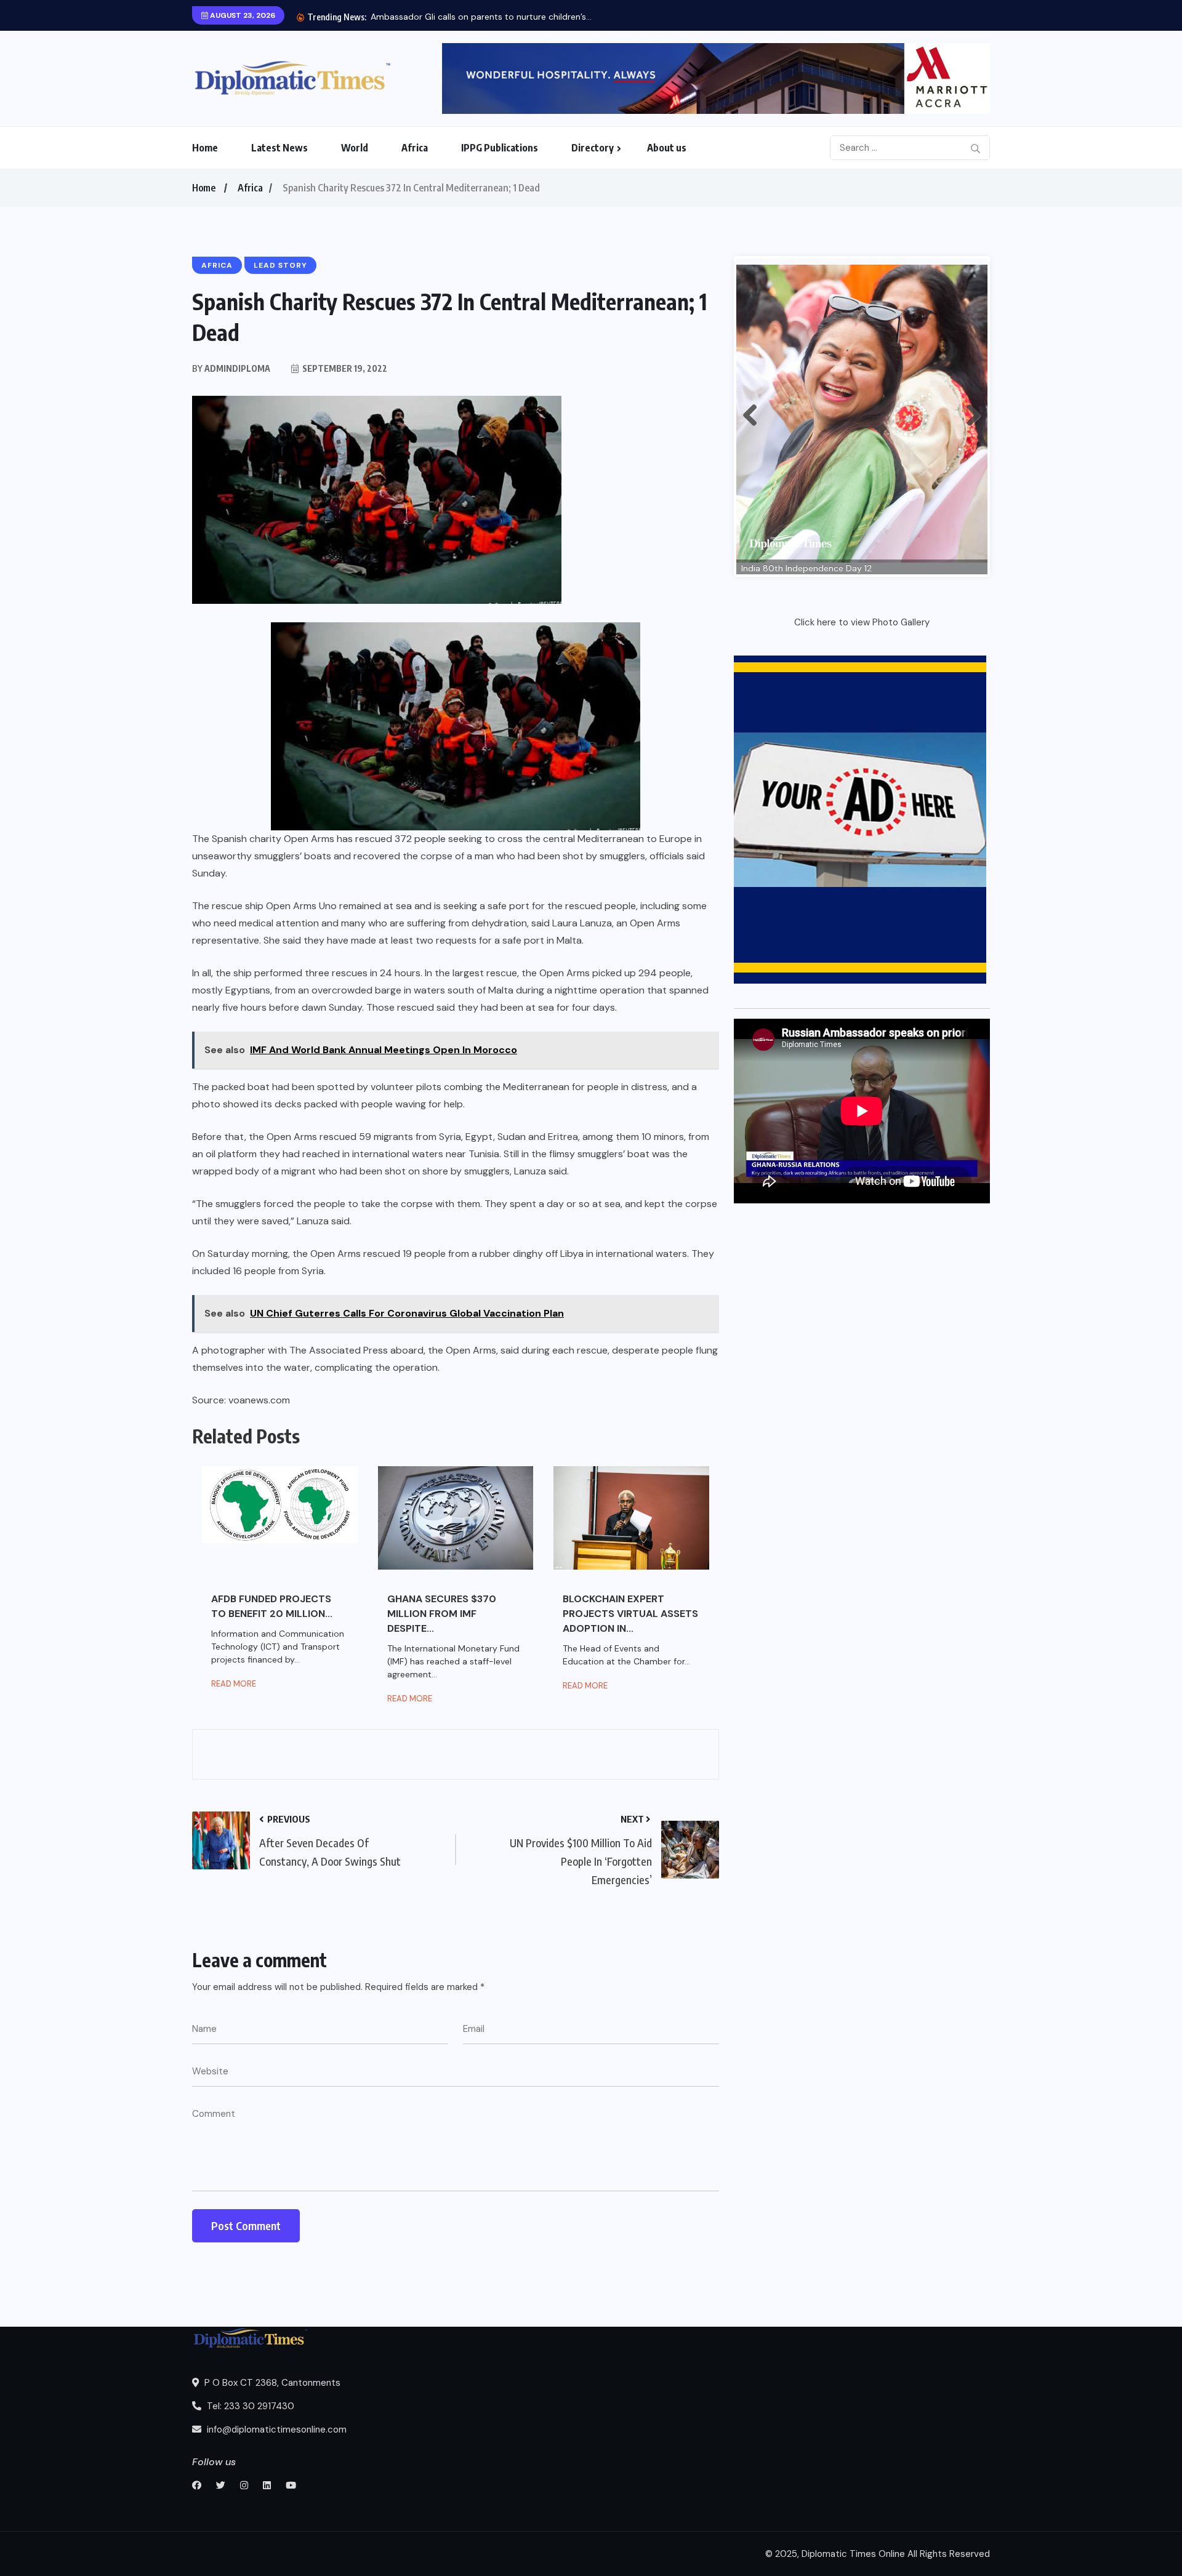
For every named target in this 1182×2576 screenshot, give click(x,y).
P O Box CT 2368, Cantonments (271, 2383)
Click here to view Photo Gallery (862, 622)
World (355, 148)
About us (667, 148)
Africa (415, 148)
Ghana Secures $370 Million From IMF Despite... (442, 1614)
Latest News (279, 148)
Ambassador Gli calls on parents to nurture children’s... (481, 17)
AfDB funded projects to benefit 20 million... (272, 1606)
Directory (593, 148)
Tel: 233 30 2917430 (249, 2406)
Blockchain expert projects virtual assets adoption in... (630, 1614)
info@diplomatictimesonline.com (275, 2430)
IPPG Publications (500, 148)
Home (205, 148)
